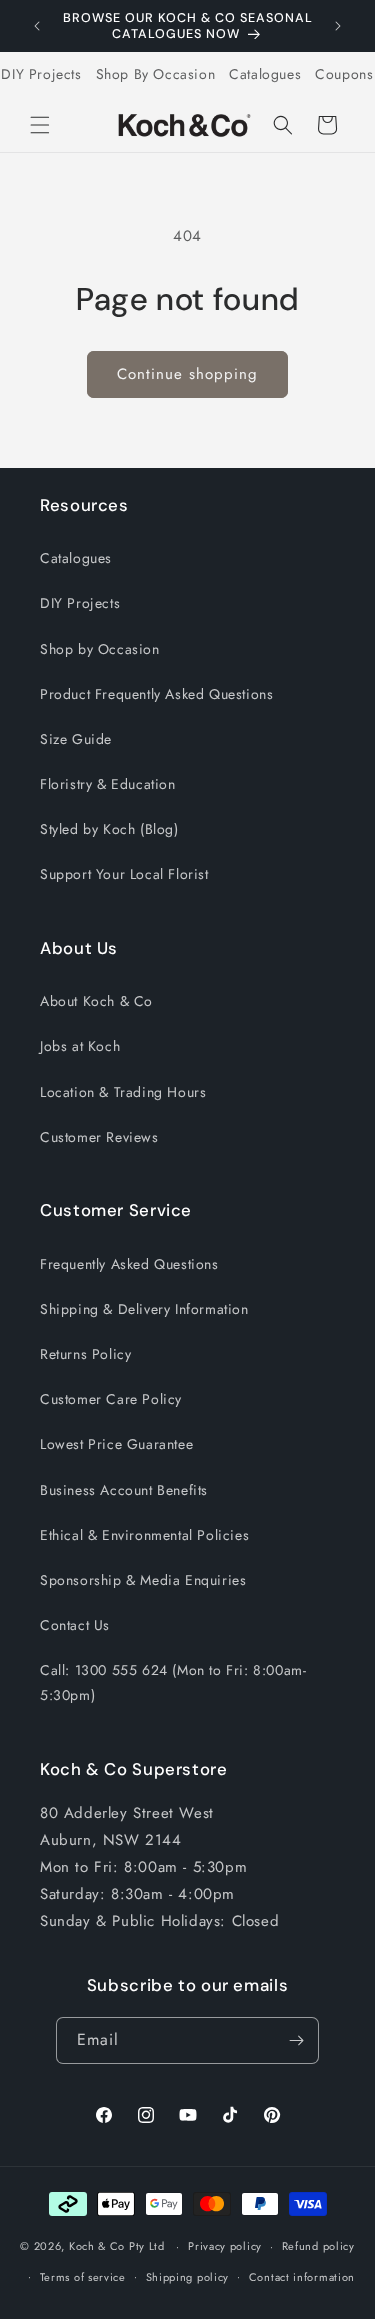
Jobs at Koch (80, 1046)
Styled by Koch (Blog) (109, 829)
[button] (40, 125)
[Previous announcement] (37, 26)
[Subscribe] (296, 2040)
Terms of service (83, 2277)
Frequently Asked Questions (129, 1264)
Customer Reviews (99, 1137)
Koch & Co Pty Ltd (117, 2246)
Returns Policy (85, 1354)
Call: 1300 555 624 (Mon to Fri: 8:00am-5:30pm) (173, 1682)
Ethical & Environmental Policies (144, 1535)
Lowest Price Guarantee (116, 1444)
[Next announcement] (338, 26)
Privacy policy (225, 2246)
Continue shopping (187, 374)
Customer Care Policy (111, 1399)
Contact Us (75, 1625)
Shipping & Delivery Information (144, 1309)
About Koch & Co (96, 1001)
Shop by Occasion (100, 649)
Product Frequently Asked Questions (156, 694)
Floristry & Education (108, 784)
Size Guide (76, 739)
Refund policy (318, 2246)
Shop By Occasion (156, 74)
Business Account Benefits (124, 1490)
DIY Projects (41, 74)
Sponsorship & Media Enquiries (143, 1580)
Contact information (302, 2277)
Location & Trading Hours (123, 1092)
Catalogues (265, 74)
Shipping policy (188, 2277)
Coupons (344, 74)
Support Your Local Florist (124, 874)
